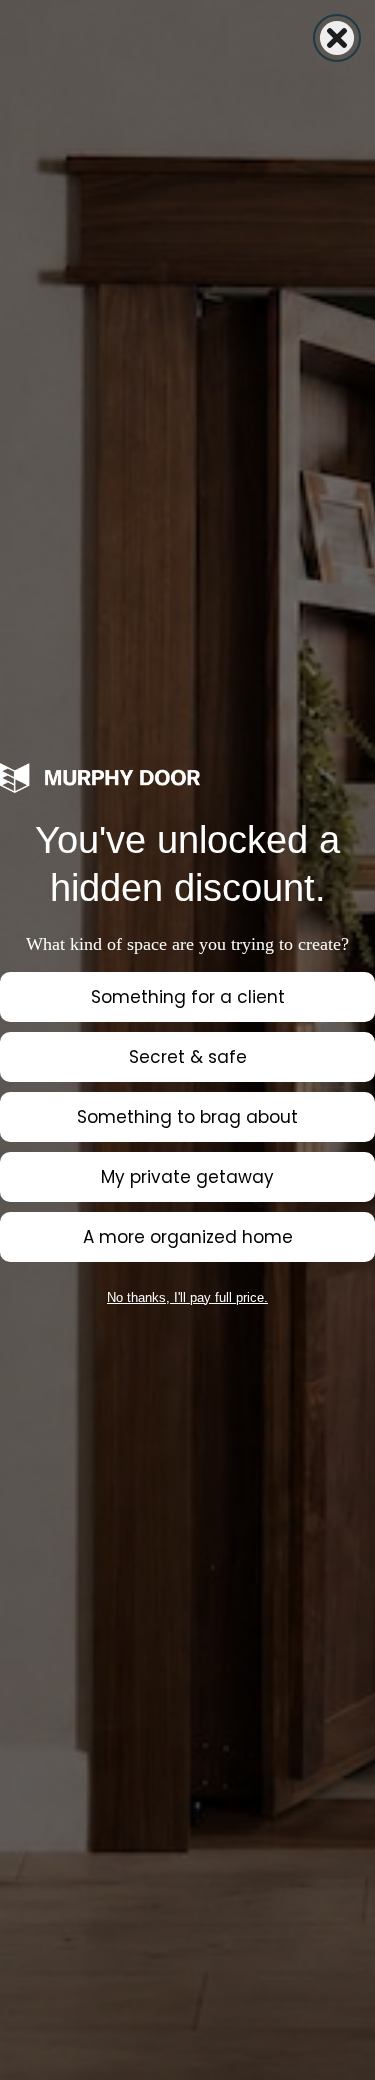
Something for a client (188, 997)
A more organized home (188, 1237)
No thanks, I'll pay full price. (187, 1297)
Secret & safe (188, 1057)
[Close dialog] (337, 38)
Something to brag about (187, 1117)
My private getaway (187, 1177)
